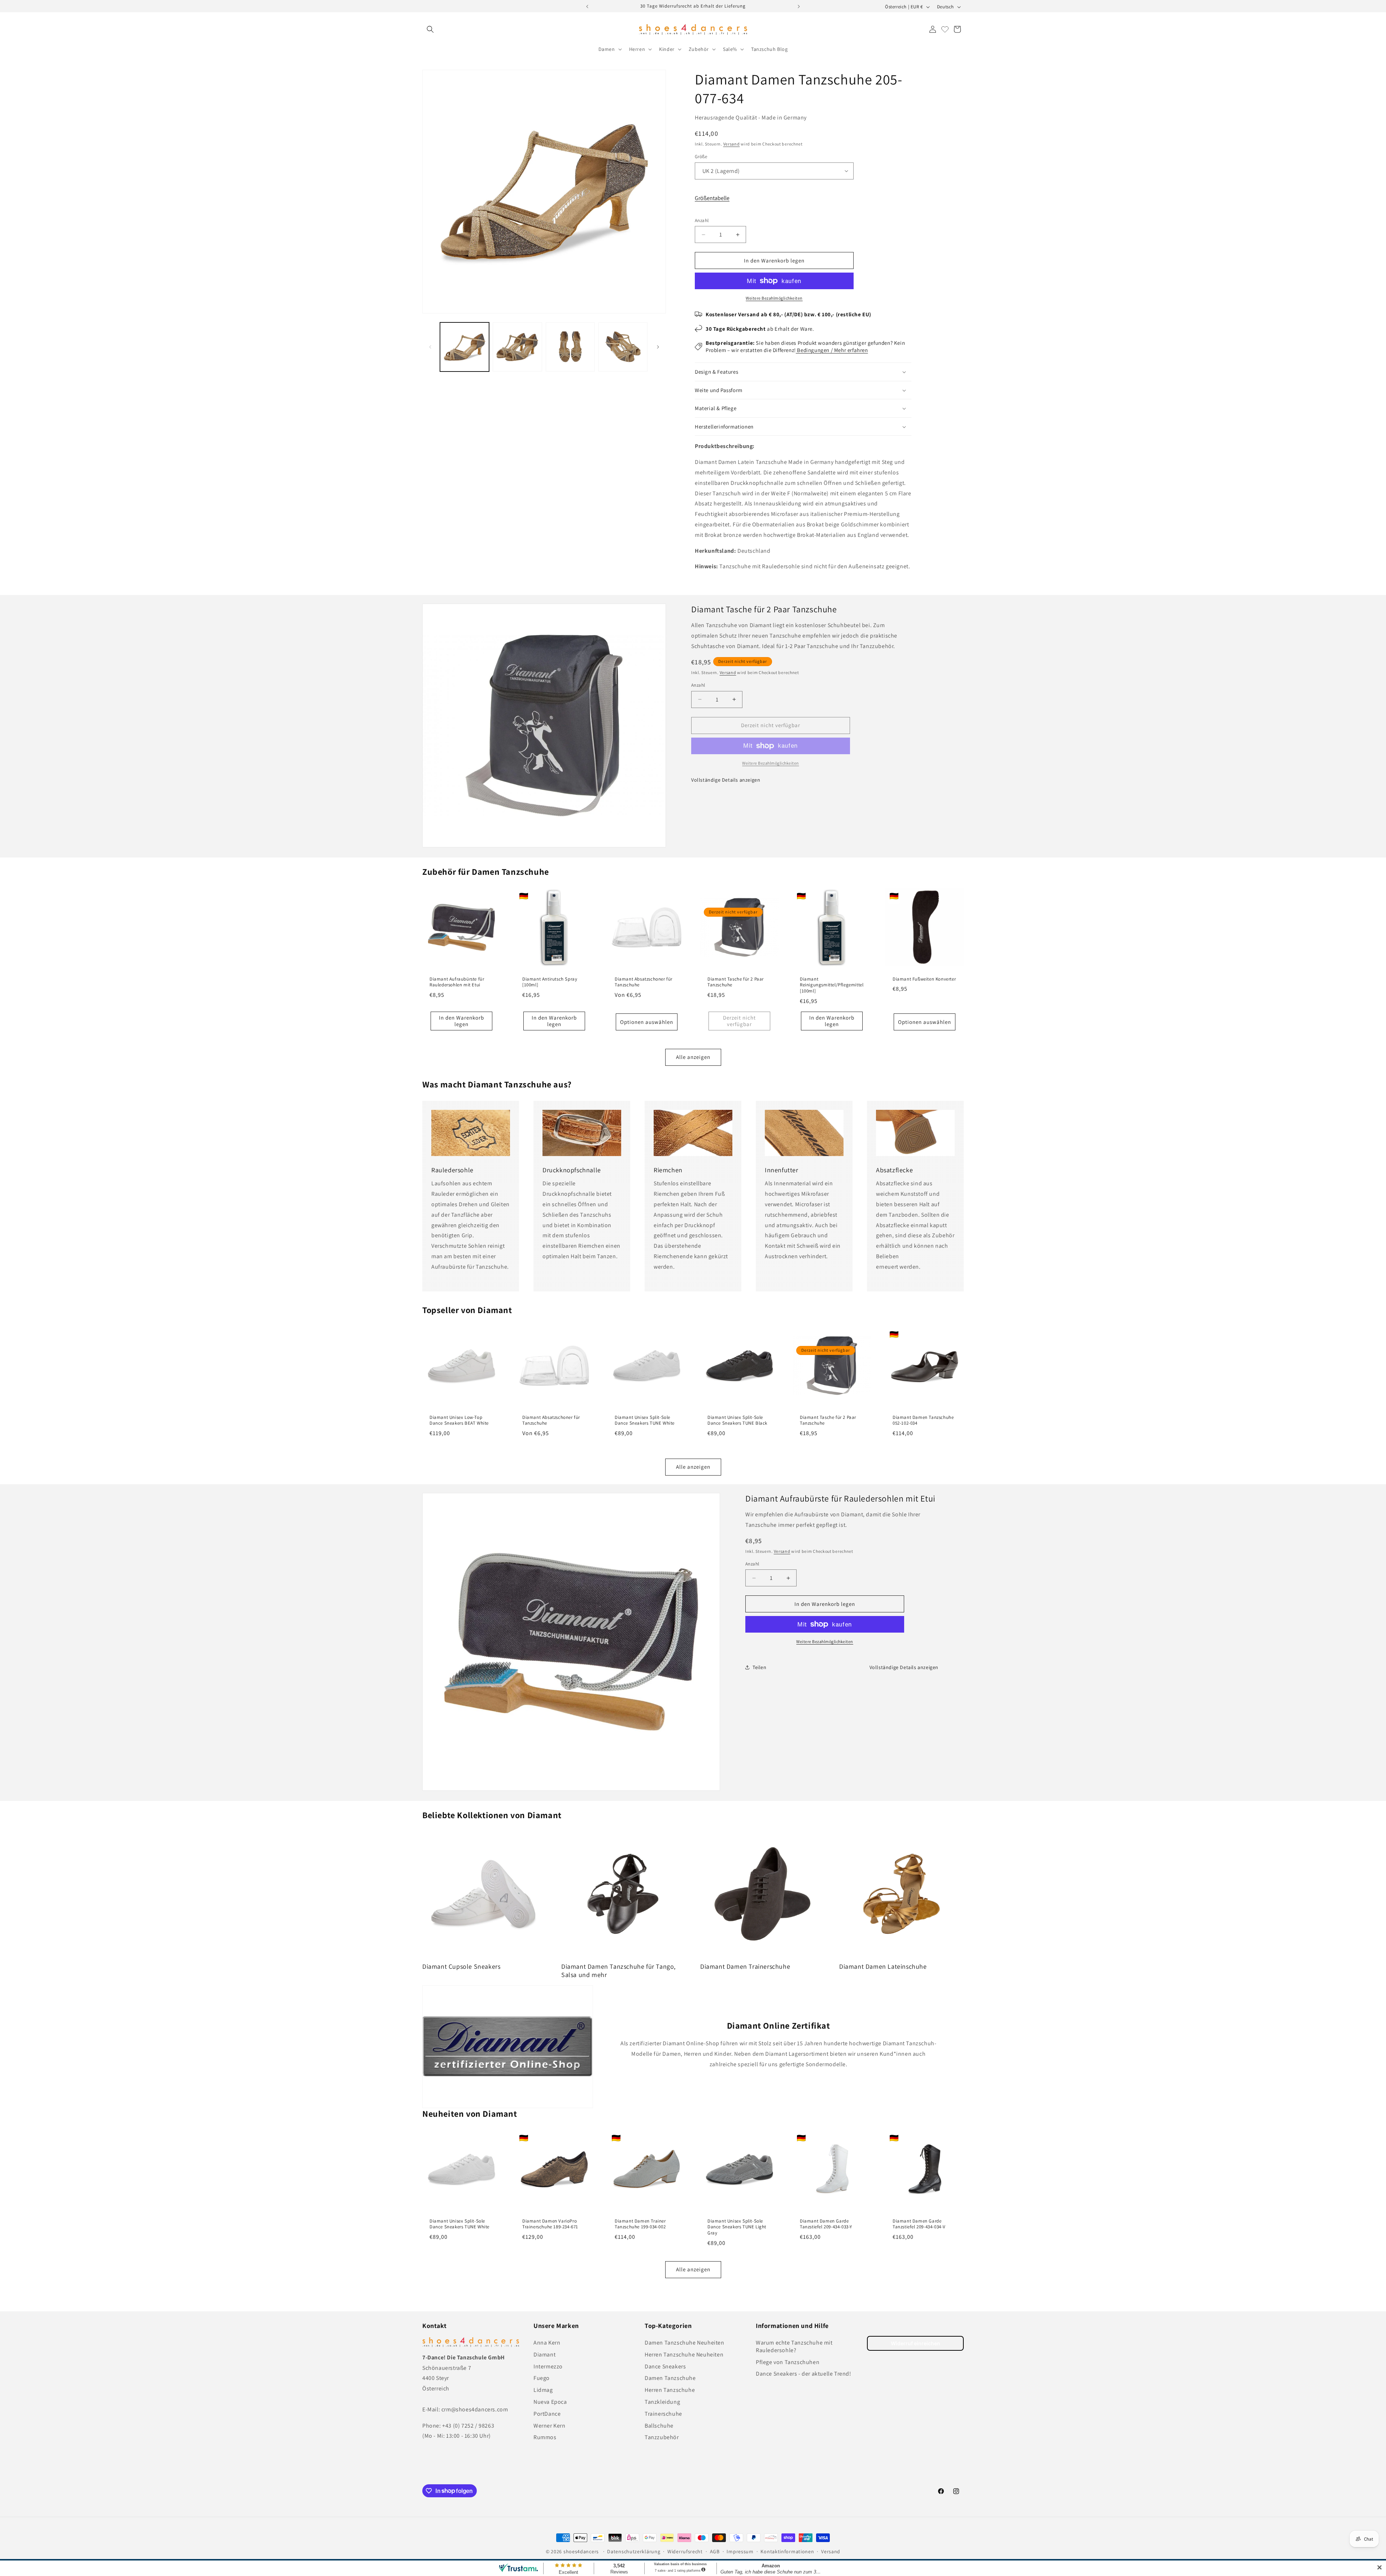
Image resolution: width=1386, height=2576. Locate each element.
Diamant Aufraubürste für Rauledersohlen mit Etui (457, 982)
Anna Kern (547, 2343)
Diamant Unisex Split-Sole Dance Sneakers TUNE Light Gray (737, 2227)
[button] (430, 29)
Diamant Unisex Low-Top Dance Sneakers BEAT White (459, 1421)
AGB (715, 2551)
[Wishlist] (945, 29)
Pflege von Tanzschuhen (788, 2362)
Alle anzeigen (693, 1057)
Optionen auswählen (647, 1022)
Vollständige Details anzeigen (726, 780)
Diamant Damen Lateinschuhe (883, 1966)
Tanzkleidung (662, 2402)
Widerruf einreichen (916, 2343)
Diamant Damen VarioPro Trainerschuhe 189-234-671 (550, 2224)
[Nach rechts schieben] (658, 347)
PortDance (547, 2414)
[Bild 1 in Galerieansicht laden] (465, 347)
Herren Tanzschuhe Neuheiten (684, 2355)
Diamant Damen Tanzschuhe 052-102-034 (923, 1421)
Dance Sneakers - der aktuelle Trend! (804, 2374)
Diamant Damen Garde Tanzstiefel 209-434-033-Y (826, 2224)
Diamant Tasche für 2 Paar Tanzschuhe (736, 982)
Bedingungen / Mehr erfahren (832, 350)
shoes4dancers (581, 2551)
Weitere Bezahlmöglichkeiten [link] (771, 763)
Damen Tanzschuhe (670, 2378)
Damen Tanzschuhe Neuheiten (685, 2343)
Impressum (740, 2551)
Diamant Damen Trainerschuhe (745, 1966)
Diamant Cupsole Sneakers (461, 1966)
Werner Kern (550, 2426)
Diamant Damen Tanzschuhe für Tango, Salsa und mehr (618, 1971)
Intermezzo (548, 2366)
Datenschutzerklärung (634, 2551)
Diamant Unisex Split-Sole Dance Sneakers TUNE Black (737, 1421)
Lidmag (543, 2390)
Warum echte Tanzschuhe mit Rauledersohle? (794, 2346)
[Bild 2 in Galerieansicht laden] (517, 347)
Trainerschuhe (663, 2414)
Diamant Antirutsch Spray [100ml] (550, 982)
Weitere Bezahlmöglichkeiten (774, 298)
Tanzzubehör (662, 2437)
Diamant (544, 2355)
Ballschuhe (659, 2426)
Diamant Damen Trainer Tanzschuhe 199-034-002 (640, 2224)
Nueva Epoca (550, 2402)
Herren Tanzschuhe (670, 2390)
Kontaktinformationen (787, 2551)
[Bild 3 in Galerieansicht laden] (570, 347)
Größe (701, 157)
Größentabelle (712, 198)
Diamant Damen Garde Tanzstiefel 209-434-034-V (919, 2224)
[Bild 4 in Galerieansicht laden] (623, 347)
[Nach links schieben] (430, 347)
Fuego (542, 2378)
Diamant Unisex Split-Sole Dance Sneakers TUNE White (645, 1421)
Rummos (545, 2437)
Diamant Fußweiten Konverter (924, 979)
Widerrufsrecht (685, 2551)
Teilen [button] (760, 1667)
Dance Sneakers (665, 2366)
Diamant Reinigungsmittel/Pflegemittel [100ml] (832, 985)
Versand (732, 144)
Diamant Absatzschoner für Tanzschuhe (644, 982)
